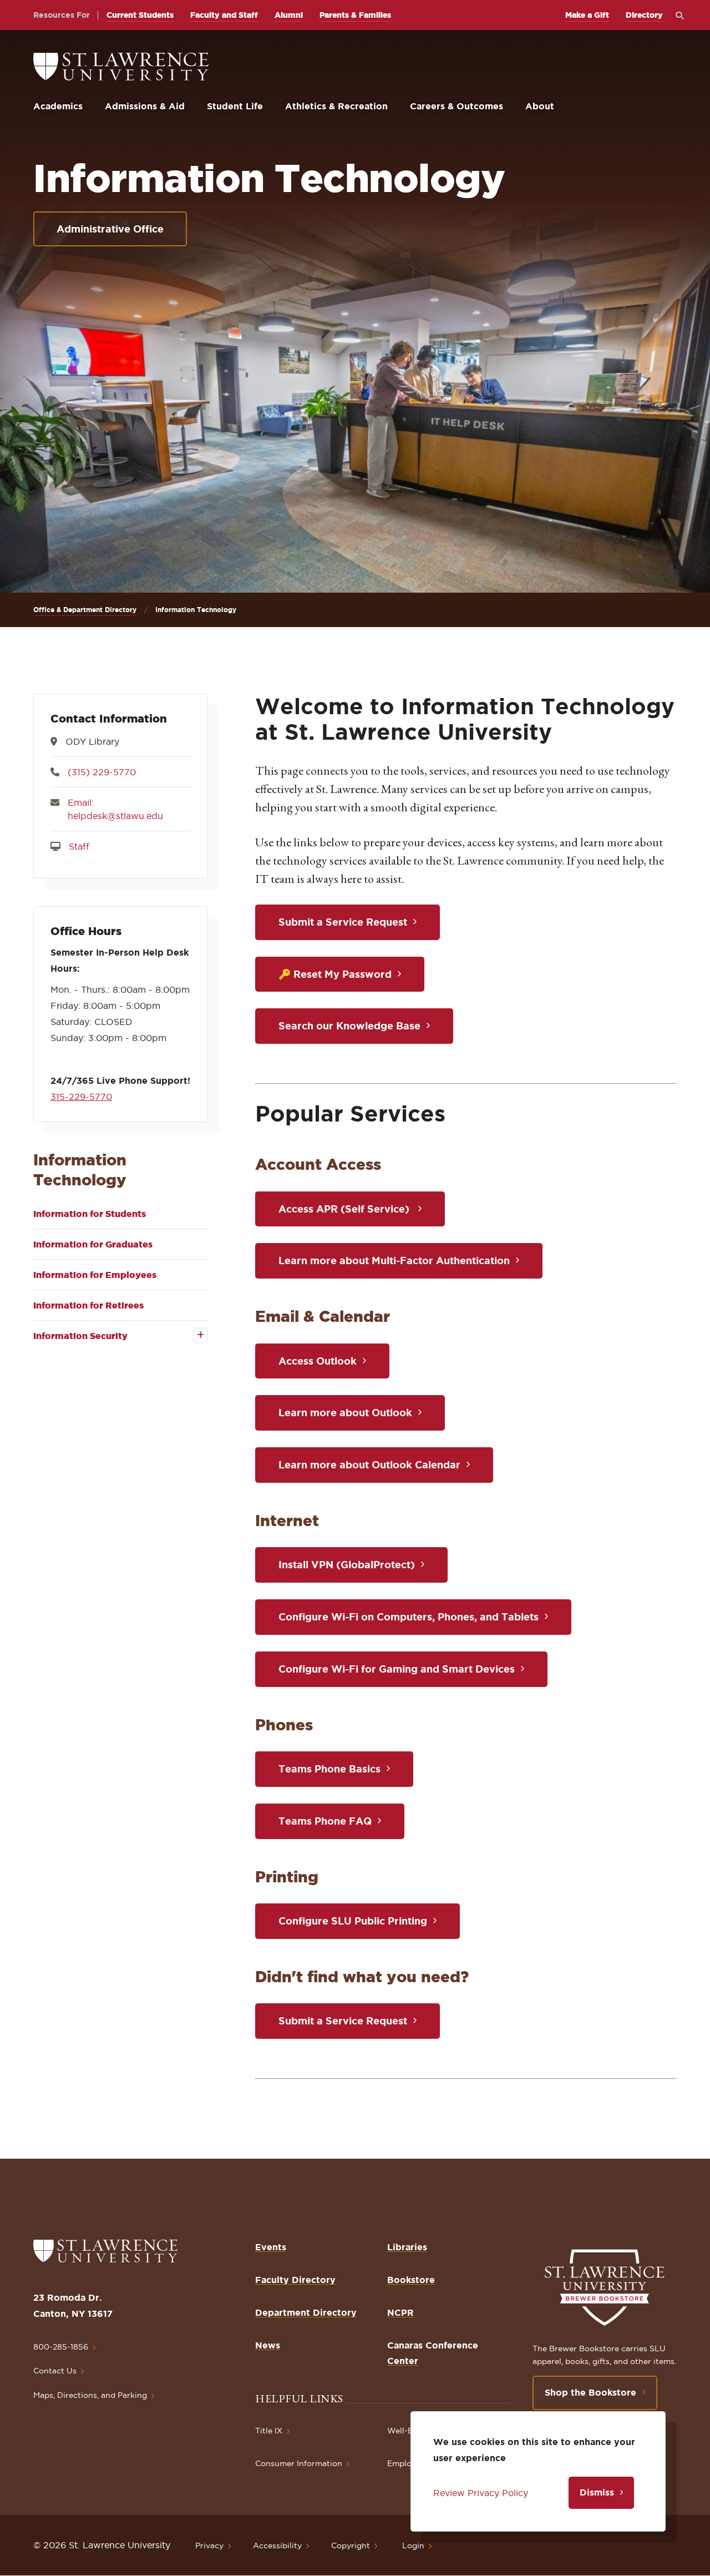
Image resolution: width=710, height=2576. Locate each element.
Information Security (80, 1336)
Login (413, 2545)
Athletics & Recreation (336, 106)
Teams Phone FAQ (325, 1821)
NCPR (400, 2312)
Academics (58, 106)
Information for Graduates (93, 1244)
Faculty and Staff (224, 15)
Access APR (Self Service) (345, 1209)
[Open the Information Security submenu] (193, 1335)
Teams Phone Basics (329, 1769)
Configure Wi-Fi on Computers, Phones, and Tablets (409, 1617)
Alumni (289, 15)
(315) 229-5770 (102, 772)
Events (271, 2247)
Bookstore (411, 2280)
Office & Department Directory (85, 610)
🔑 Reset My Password (335, 974)
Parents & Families (355, 15)
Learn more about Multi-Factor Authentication (394, 1260)
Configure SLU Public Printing (353, 1921)
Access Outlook (318, 1361)
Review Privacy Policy (481, 2493)
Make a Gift (587, 15)
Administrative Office (110, 229)
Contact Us (55, 2371)
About (540, 106)
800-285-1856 (61, 2347)
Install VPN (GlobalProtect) (347, 1564)
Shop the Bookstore (590, 2392)
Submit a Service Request (343, 922)
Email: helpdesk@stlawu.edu (115, 809)
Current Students (140, 15)
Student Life (235, 106)
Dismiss (597, 2492)
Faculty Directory (295, 2280)
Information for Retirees (88, 1305)
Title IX (269, 2431)
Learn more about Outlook (345, 1412)
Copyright (351, 2545)
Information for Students (90, 1214)
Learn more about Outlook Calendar (369, 1464)
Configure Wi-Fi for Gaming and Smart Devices (397, 1669)
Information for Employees (95, 1275)
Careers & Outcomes (457, 106)
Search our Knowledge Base (349, 1026)
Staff (79, 846)
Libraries (407, 2247)
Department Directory (306, 2312)
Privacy (209, 2545)
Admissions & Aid (145, 106)
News (268, 2345)
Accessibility (277, 2545)
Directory (644, 15)
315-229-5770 (81, 1097)
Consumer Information (299, 2463)
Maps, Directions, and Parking (90, 2395)
